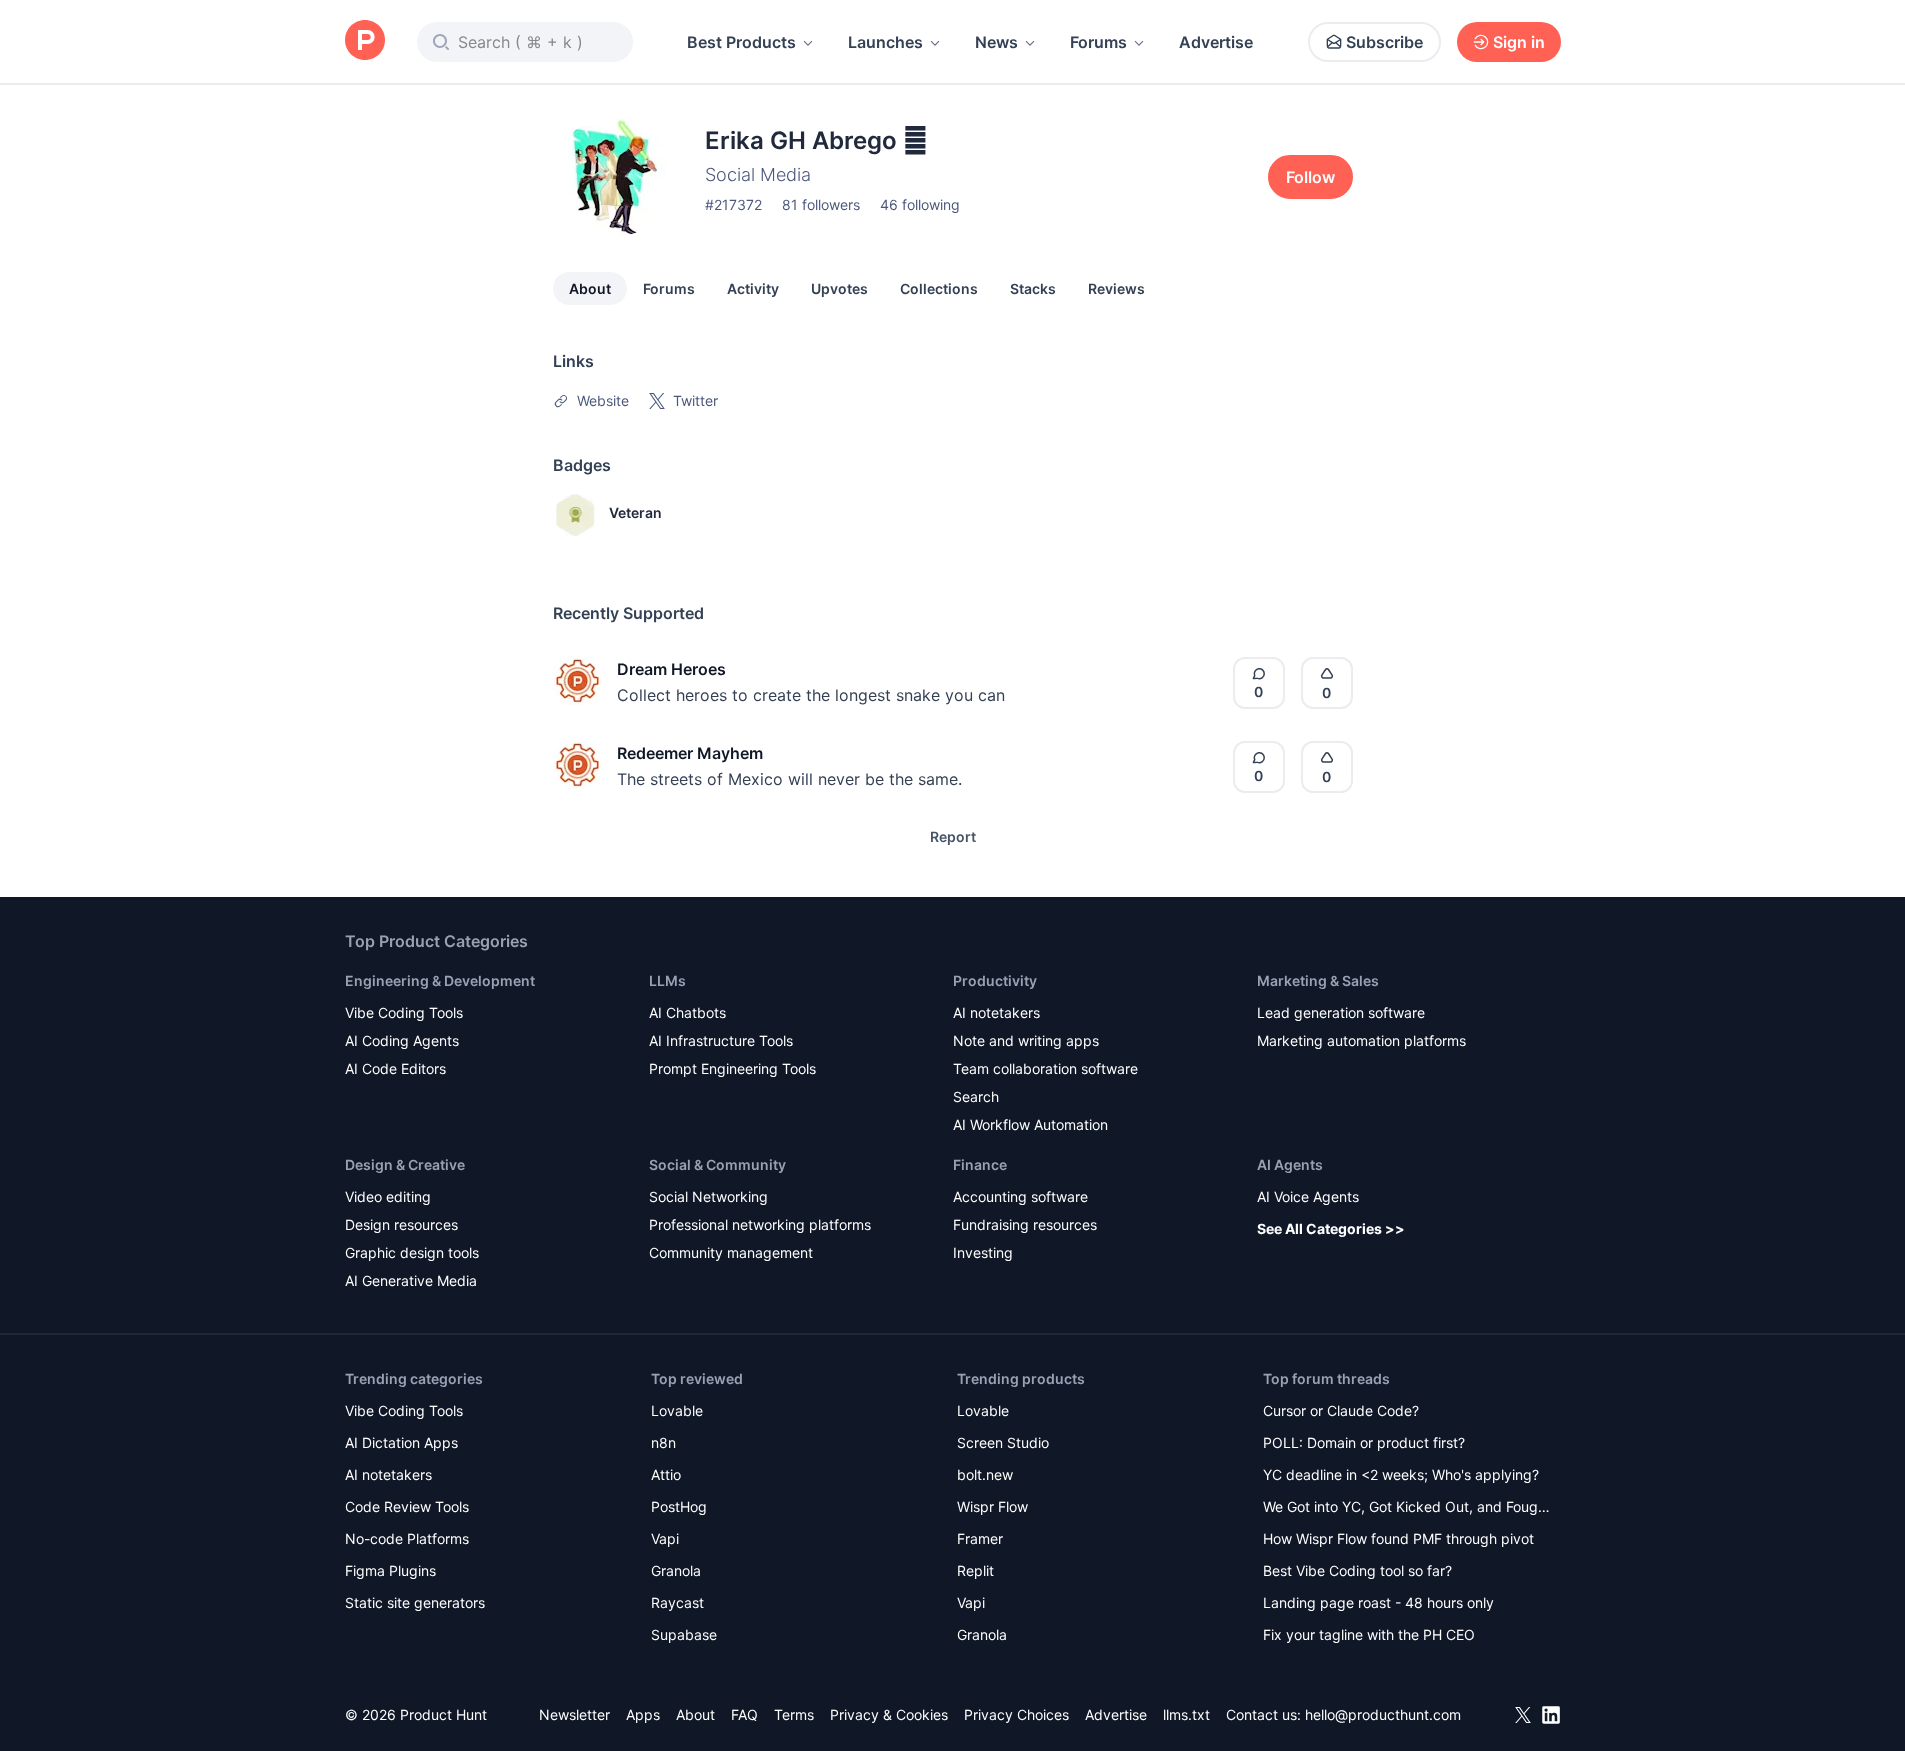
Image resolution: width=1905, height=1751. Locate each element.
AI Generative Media (411, 1280)
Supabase (684, 1634)
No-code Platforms (407, 1538)
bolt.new (985, 1474)
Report (953, 836)
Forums (1098, 42)
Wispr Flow (992, 1506)
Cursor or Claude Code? (1341, 1410)
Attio (666, 1474)
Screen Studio (1003, 1442)
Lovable (677, 1410)
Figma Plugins (390, 1570)
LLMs (667, 980)
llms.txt (1186, 1714)
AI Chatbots (687, 1012)
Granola (676, 1570)
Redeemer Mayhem (690, 753)
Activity (753, 288)
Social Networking (708, 1196)
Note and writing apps (1026, 1040)
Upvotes (839, 288)
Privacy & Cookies (889, 1714)
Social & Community (717, 1164)
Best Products (741, 42)
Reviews (1116, 288)
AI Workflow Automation (1030, 1124)
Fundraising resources (1025, 1224)
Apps (643, 1714)
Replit (975, 1570)
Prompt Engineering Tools (732, 1068)
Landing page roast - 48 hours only (1378, 1602)
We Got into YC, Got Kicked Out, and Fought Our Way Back (1407, 1508)
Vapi (665, 1538)
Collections (939, 288)
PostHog (679, 1506)
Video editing (388, 1196)
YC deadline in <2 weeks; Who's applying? (1401, 1474)
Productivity (995, 980)
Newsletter (574, 1714)
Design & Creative (405, 1164)
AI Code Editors (395, 1068)
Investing (983, 1252)
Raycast (677, 1602)
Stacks (1033, 288)
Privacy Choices (1016, 1714)
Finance (980, 1164)
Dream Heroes (671, 669)
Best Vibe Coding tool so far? (1357, 1570)
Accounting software (1020, 1196)
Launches (885, 42)
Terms (794, 1714)
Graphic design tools (412, 1252)
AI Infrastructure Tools (721, 1040)
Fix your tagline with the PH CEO (1369, 1634)
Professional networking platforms (760, 1224)
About (590, 288)
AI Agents (1290, 1164)
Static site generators (415, 1602)
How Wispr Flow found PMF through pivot (1398, 1538)
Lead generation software (1341, 1012)
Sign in (1519, 42)
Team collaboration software (1045, 1068)
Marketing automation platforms (1361, 1040)
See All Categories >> (1331, 1228)
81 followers (821, 204)
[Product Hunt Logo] (365, 41)
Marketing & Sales (1318, 980)
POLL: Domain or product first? (1364, 1442)
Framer (980, 1538)
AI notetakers (996, 1012)
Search (976, 1096)
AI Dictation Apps (401, 1442)
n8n (663, 1442)
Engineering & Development (440, 980)
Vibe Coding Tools (404, 1012)
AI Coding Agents (402, 1040)
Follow (1310, 177)
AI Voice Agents (1308, 1196)
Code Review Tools (407, 1506)
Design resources (401, 1224)
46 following (920, 204)
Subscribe (1384, 42)
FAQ (744, 1714)
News (996, 42)
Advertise (1216, 42)
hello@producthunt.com (1383, 1714)
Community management (731, 1252)
